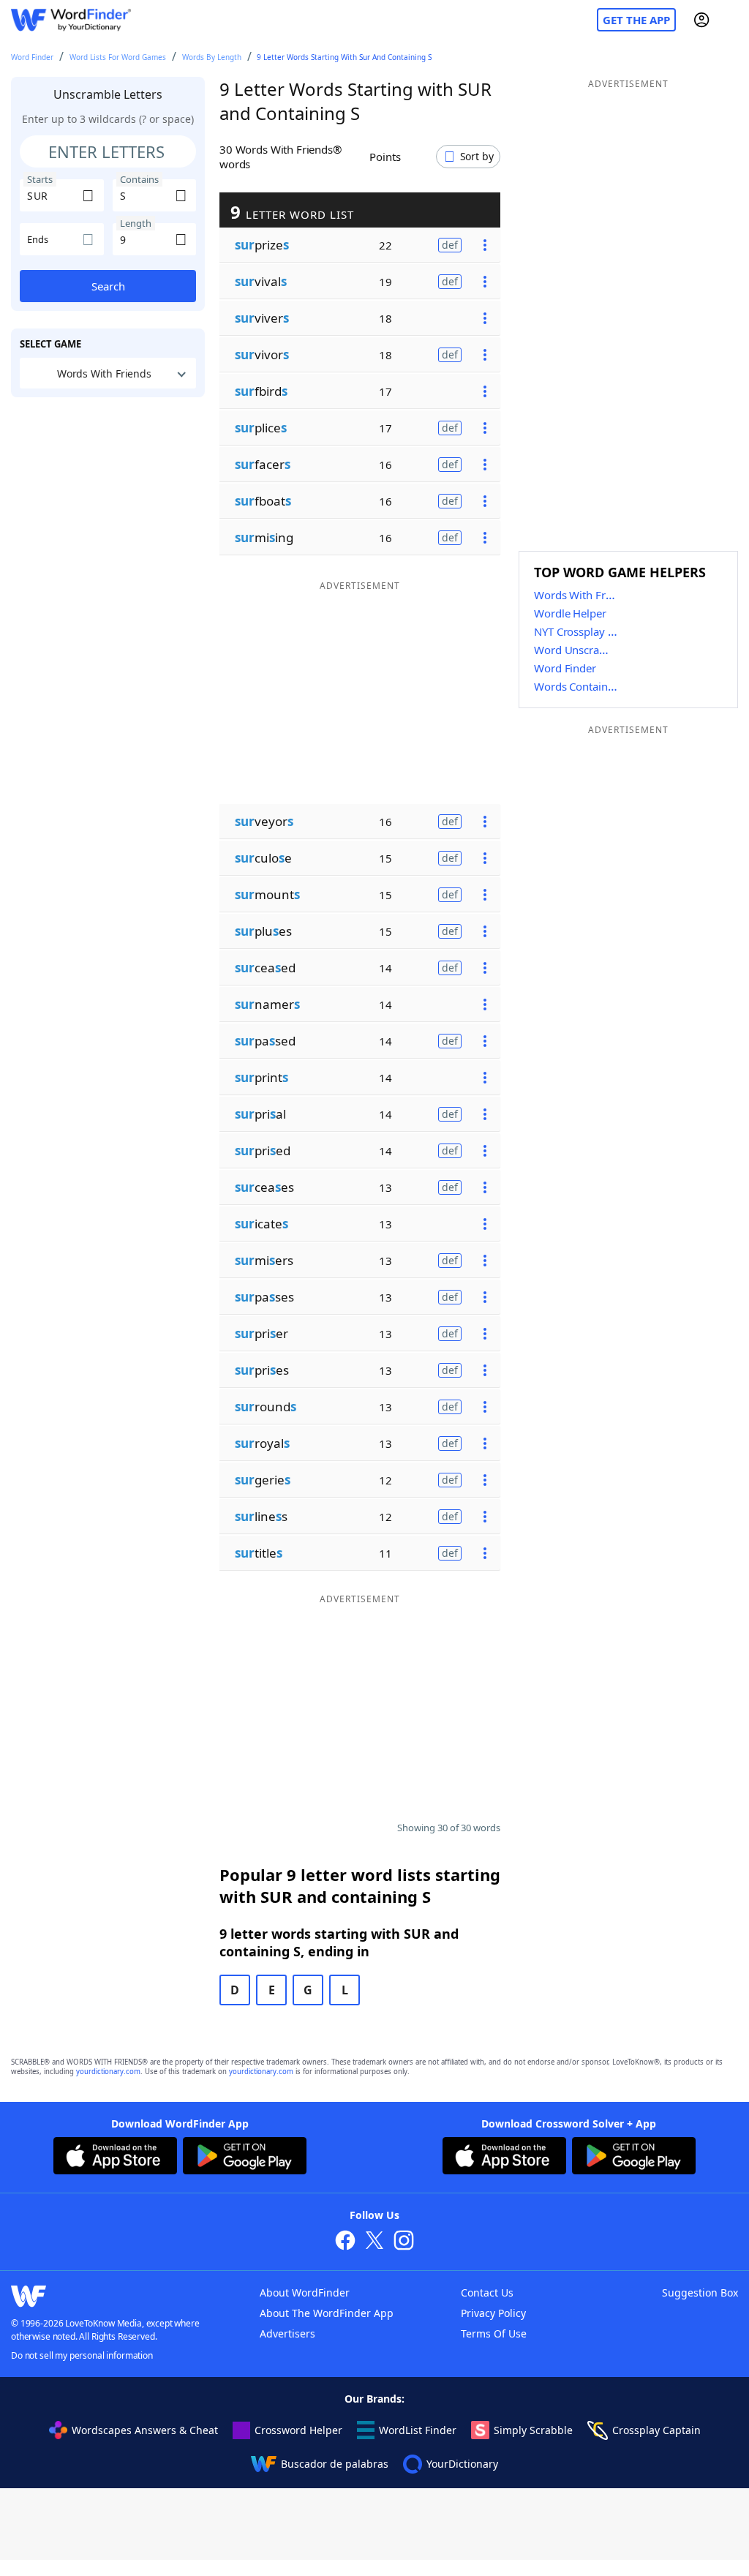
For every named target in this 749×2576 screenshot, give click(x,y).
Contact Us (487, 2293)
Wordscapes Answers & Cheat (145, 2430)
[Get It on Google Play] (245, 2158)
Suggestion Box (700, 2293)
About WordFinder (305, 2293)
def (450, 245)
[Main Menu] (732, 20)
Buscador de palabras (335, 2464)
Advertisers (287, 2333)
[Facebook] (345, 2242)
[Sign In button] (701, 20)
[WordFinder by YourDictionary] (71, 20)
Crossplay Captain (656, 2430)
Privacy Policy (493, 2313)
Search (108, 286)
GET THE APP (636, 20)
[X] (374, 2242)
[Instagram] (404, 2242)
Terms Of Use (494, 2333)
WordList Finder (418, 2430)
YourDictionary (462, 2464)
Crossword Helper (298, 2430)
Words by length (212, 57)
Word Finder (32, 57)
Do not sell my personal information (82, 2355)
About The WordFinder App (327, 2313)
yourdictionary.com (108, 2072)
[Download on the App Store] (115, 2158)
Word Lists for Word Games (118, 57)
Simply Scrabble (533, 2430)
